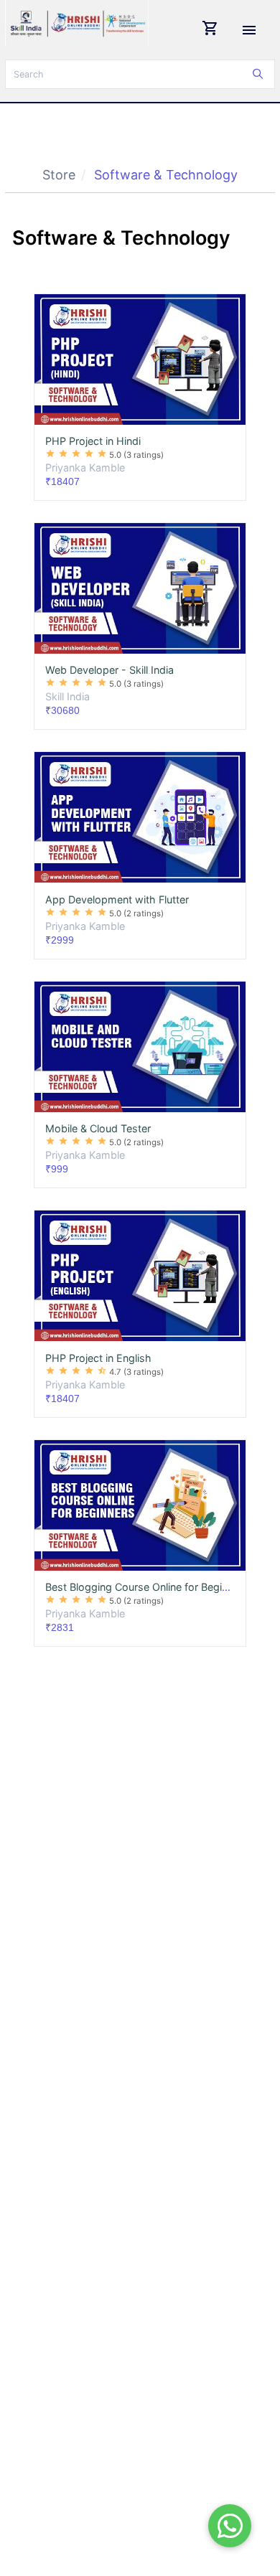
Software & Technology (166, 175)
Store (59, 175)
